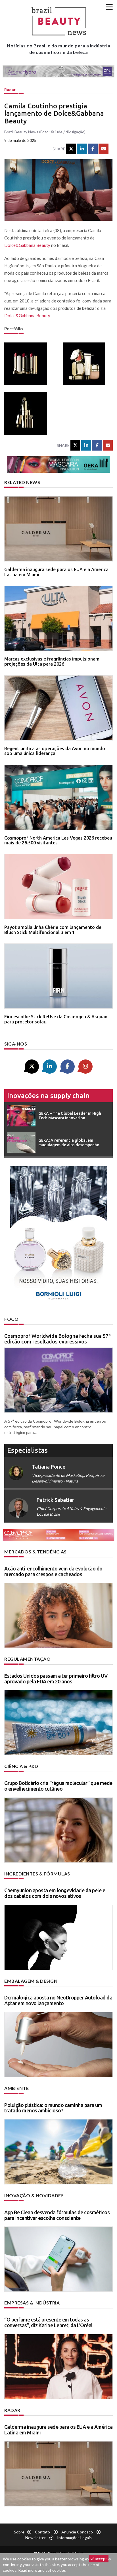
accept (101, 2559)
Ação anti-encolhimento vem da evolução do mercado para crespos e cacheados (53, 1571)
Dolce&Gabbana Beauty (27, 245)
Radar (10, 90)
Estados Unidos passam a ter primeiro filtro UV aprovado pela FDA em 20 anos (56, 1679)
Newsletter (35, 2538)
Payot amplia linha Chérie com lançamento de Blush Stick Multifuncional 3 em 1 (53, 930)
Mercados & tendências (35, 1552)
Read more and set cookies (42, 2570)
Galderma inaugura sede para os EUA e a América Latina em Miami (56, 572)
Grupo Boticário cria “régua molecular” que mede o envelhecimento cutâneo (58, 1786)
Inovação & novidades (34, 2195)
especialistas (27, 1450)
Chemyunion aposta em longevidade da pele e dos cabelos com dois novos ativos (55, 1893)
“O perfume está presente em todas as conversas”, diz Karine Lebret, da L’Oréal (48, 2322)
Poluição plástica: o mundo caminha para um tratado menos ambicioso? (53, 2108)
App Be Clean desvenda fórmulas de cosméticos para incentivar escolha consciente (57, 2215)
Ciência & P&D (21, 1766)
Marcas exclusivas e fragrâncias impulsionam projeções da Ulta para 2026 (52, 661)
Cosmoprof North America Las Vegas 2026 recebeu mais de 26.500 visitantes (58, 840)
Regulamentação (27, 1659)
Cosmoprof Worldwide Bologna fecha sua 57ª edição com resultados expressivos (57, 1339)
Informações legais (74, 2538)
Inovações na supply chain (48, 1096)
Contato (42, 2532)
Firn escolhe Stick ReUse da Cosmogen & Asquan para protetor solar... (56, 1019)
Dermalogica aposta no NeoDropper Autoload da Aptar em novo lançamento (58, 2000)
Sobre (19, 2532)
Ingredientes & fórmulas (37, 1874)
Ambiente (16, 2088)
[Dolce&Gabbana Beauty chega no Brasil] (29, 364)
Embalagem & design (31, 1981)
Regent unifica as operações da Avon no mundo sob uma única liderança (55, 751)
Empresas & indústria (32, 2303)
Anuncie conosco (77, 2532)
